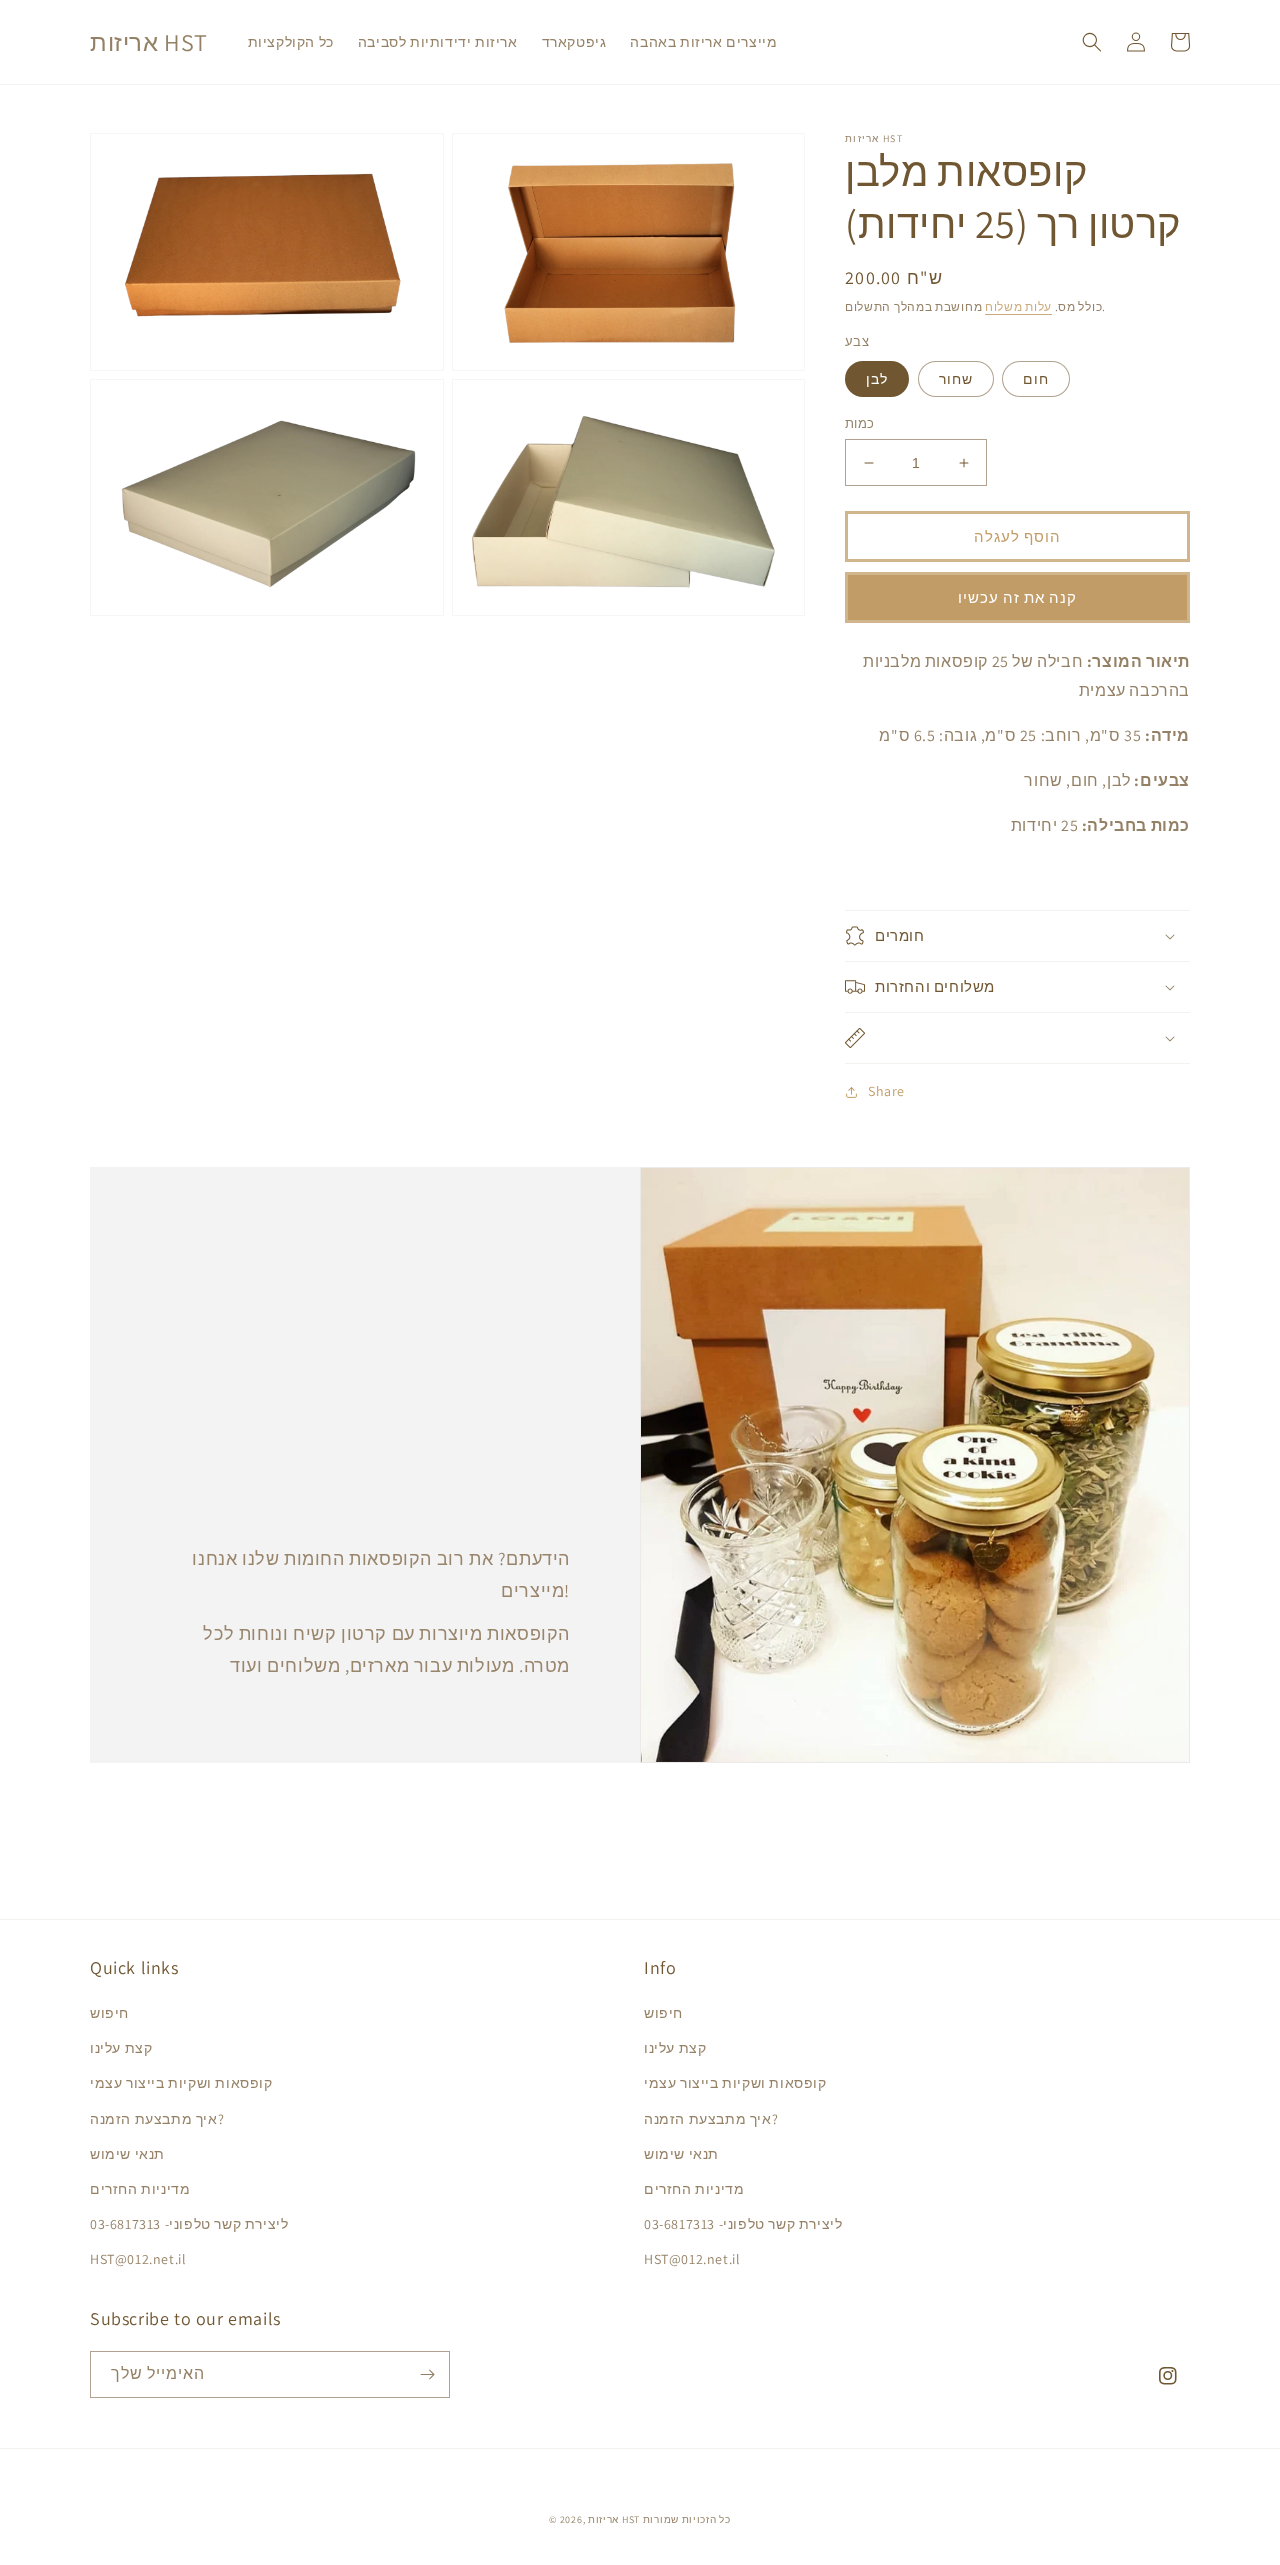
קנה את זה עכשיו (1017, 597)
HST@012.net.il (138, 2259)
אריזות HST (614, 2519)
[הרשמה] (427, 2374)
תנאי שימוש (127, 2154)
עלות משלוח (1018, 306)
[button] (1092, 42)
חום (1036, 379)
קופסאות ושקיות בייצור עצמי (181, 2083)
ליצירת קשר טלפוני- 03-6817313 (189, 2224)
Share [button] (886, 1091)
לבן (877, 379)
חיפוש (109, 2013)
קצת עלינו (121, 2048)
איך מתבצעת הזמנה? (157, 2119)
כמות (860, 423)
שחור (956, 379)
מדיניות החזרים (140, 2189)
